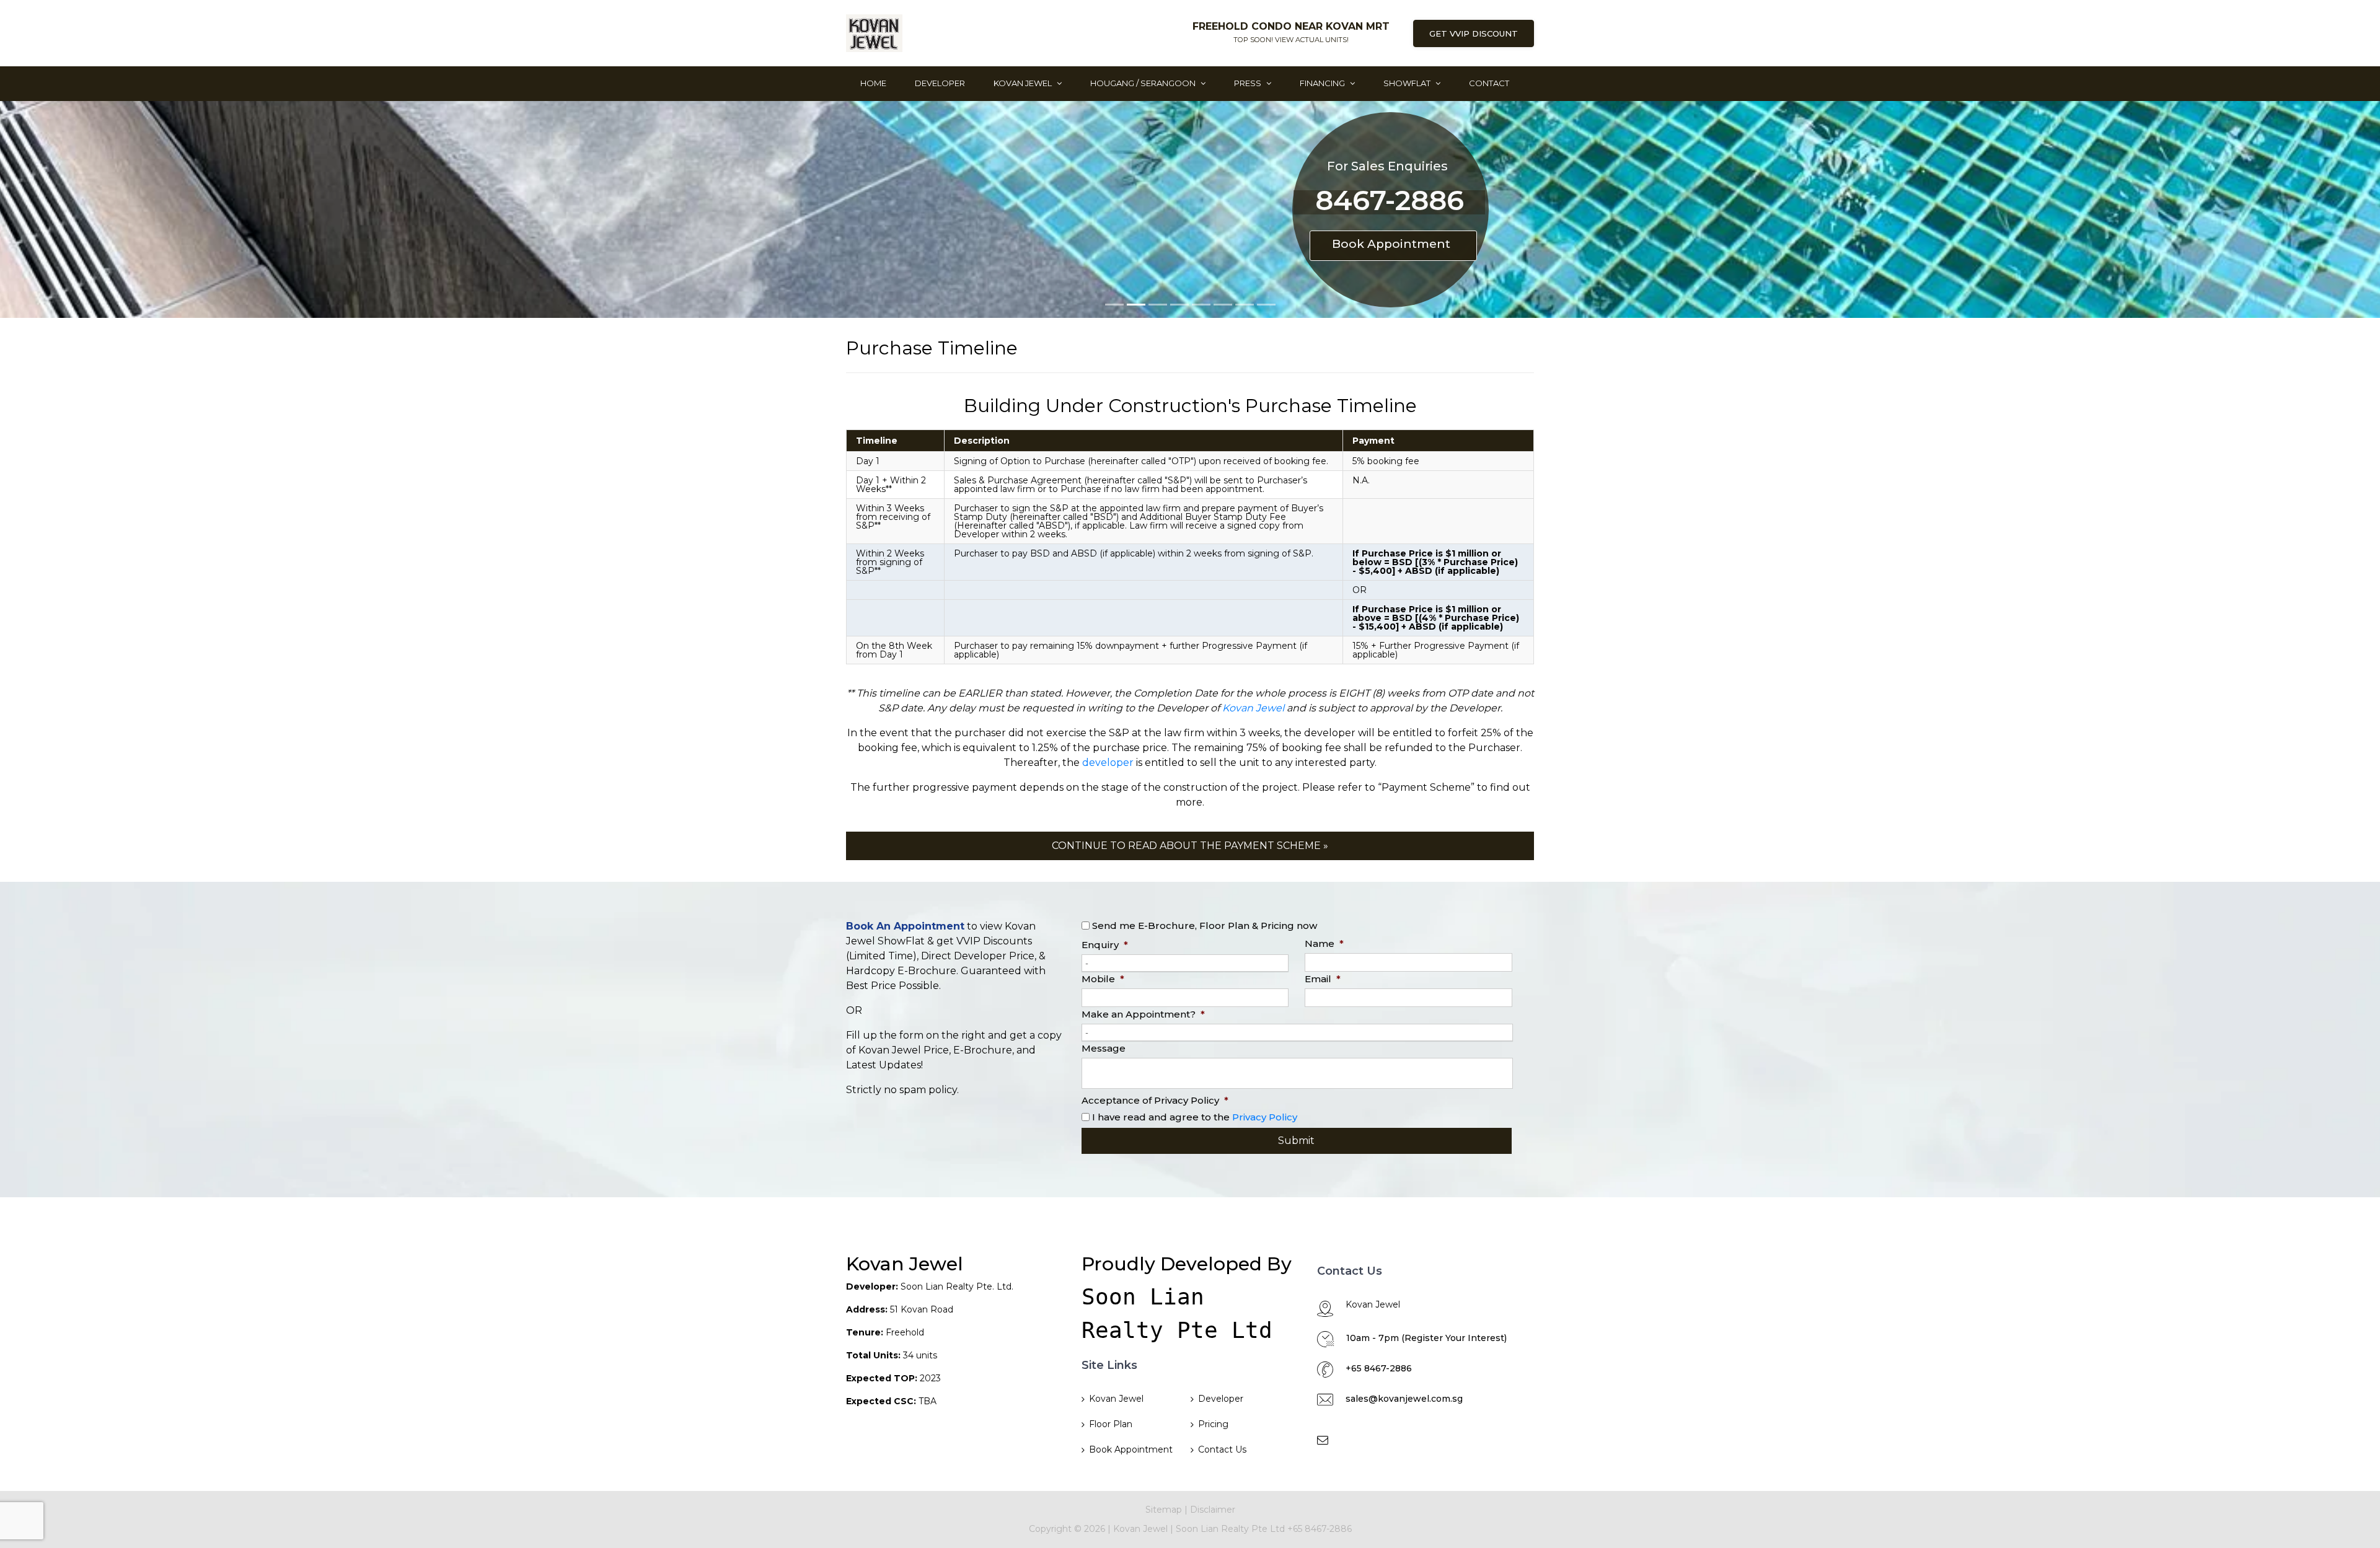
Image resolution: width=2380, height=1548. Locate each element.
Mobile (1103, 979)
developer (1108, 763)
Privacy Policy (1265, 1117)
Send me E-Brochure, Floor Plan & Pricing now (1205, 926)
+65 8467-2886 (1379, 1368)
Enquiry (1105, 945)
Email (1323, 979)
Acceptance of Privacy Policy (1155, 1100)
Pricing (1213, 1424)
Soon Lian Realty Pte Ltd (1232, 1529)
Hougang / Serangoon (1144, 83)
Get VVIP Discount (1474, 33)
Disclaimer (1213, 1510)
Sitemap (1164, 1510)
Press (1249, 83)
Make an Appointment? (1143, 1014)
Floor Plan (1111, 1424)
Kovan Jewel (1024, 83)
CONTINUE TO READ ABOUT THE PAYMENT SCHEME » (1190, 846)
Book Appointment (1391, 244)
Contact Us (1222, 1449)
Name (1324, 943)
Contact (1489, 83)
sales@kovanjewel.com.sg (1404, 1399)
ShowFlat (1408, 83)
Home (873, 83)
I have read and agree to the (1195, 1117)
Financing (1323, 83)
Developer (940, 83)
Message (1104, 1048)
